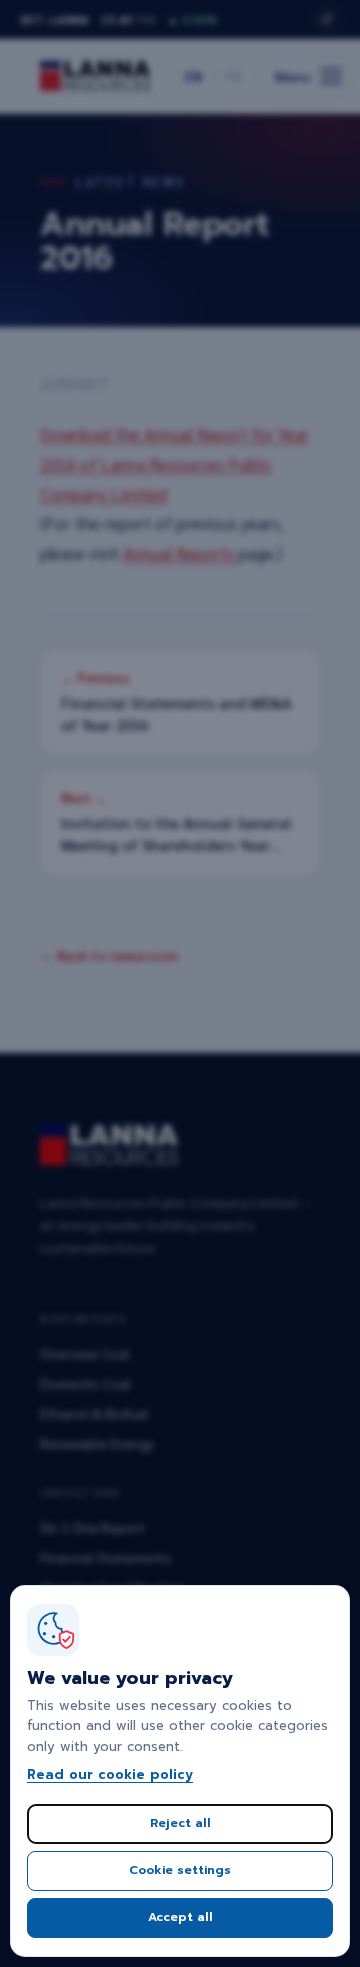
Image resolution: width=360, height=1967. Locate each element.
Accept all (180, 1917)
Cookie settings (180, 1870)
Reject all (180, 1823)
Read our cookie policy (110, 1774)
